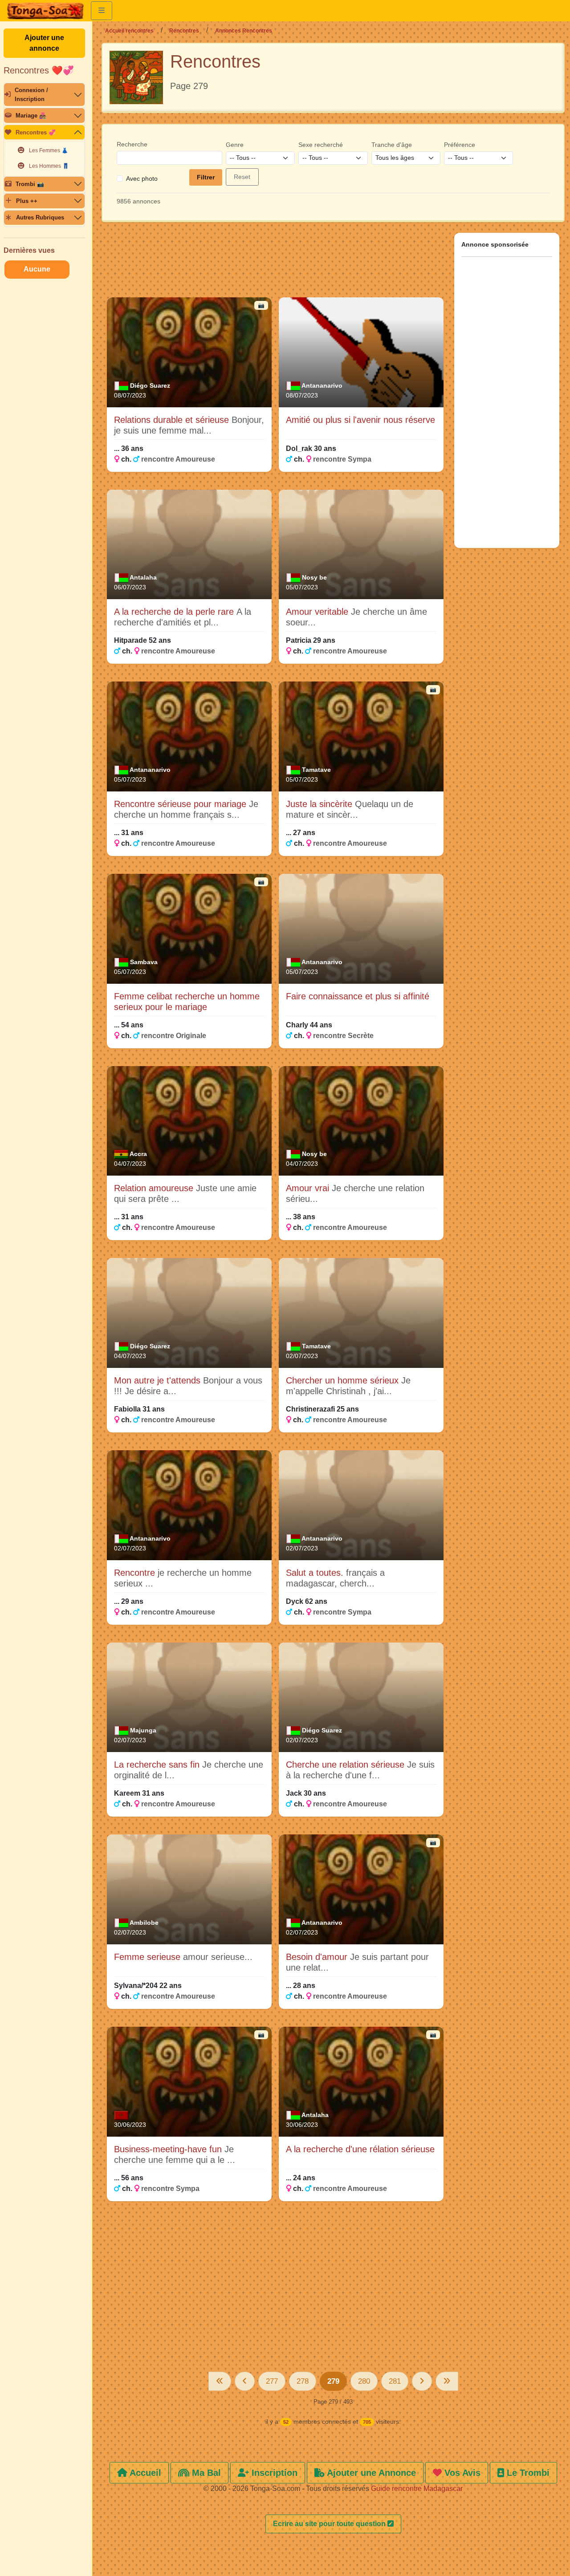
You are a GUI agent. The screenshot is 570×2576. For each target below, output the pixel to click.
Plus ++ (27, 201)
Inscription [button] (273, 2473)
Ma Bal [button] (205, 2473)
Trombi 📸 (30, 184)
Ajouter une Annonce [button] (370, 2473)
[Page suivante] (422, 2381)
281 (395, 2381)
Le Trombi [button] (527, 2473)
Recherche (132, 144)
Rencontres (184, 31)
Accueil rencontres (129, 31)
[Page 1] (220, 2381)
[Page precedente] (245, 2381)
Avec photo (142, 178)
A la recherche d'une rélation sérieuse (360, 2149)
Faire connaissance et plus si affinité (358, 996)
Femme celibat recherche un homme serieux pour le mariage (187, 1002)
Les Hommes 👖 (49, 166)
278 (303, 2381)
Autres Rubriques (40, 217)
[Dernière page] (447, 2381)
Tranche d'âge (392, 145)
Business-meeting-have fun (169, 2149)
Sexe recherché (321, 145)
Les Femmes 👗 (49, 150)
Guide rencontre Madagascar (417, 2489)
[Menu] (102, 11)
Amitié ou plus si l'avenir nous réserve (360, 420)
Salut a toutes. (316, 1573)
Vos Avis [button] (461, 2473)
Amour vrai (309, 1188)
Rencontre (136, 1573)
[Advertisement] (275, 264)
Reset (242, 177)
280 (364, 2381)
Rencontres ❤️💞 (39, 70)
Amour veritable (318, 612)
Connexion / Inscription (31, 94)
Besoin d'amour (318, 1957)
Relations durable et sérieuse (173, 420)
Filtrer (206, 177)
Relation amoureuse (155, 1188)
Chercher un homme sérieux (344, 1380)
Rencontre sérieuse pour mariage (181, 804)
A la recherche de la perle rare (175, 612)
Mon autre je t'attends (159, 1380)
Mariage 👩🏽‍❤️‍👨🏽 (31, 116)
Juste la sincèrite (320, 804)
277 (272, 2381)
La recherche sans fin (158, 1765)
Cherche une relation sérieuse (346, 1765)
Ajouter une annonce (44, 43)
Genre (235, 145)
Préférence (460, 145)
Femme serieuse (149, 1957)
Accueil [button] (144, 2473)
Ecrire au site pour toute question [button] (330, 2524)
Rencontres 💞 (36, 132)
